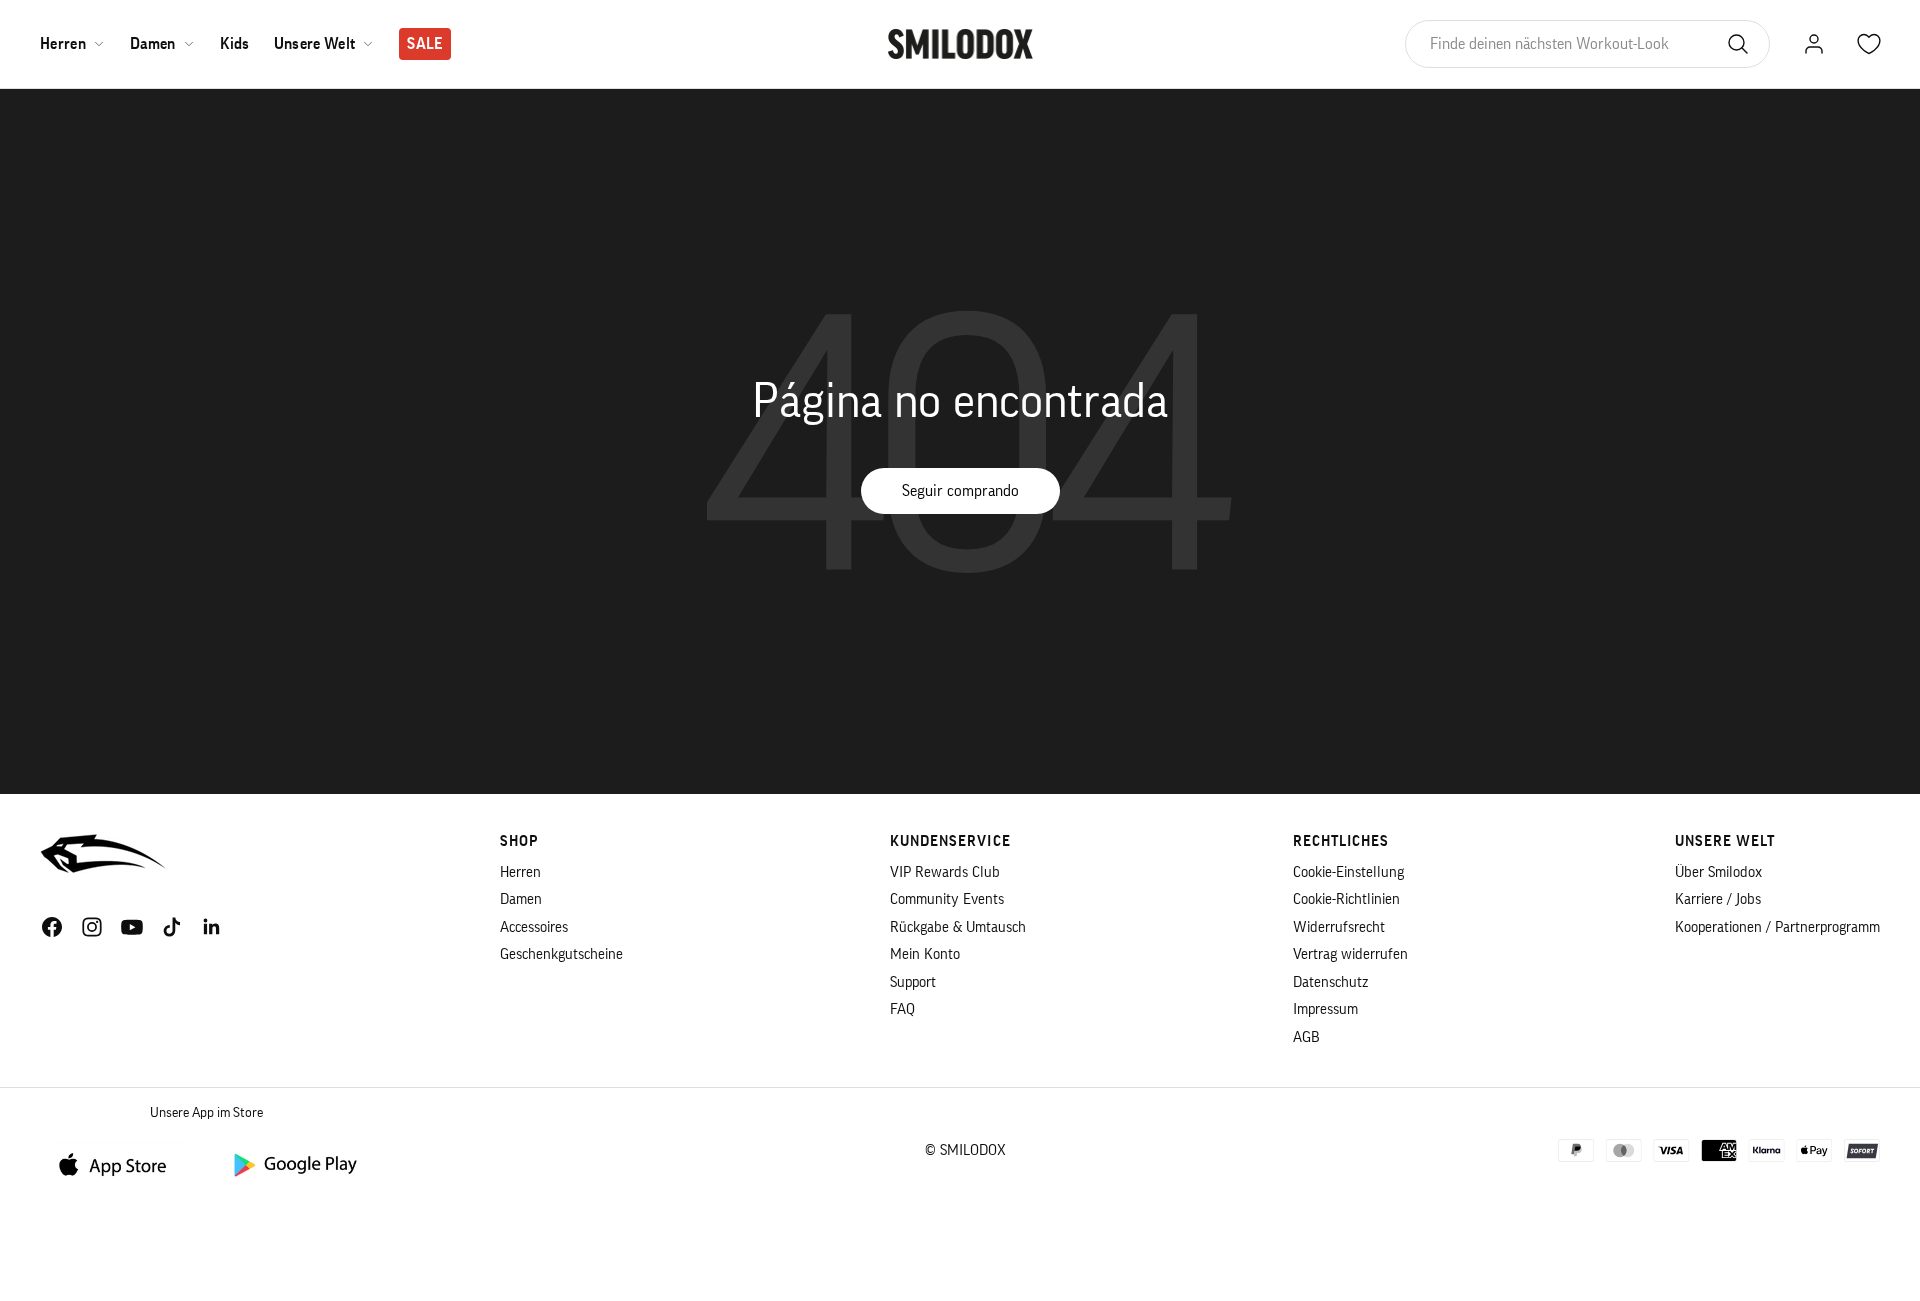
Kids (235, 44)
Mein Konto (925, 954)
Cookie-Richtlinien (1346, 899)
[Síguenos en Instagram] (92, 927)
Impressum (1325, 1009)
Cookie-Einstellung (1348, 872)
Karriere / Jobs (1718, 899)
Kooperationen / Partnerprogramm (1777, 927)
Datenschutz (1330, 982)
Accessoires (534, 927)
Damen (153, 44)
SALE (424, 44)
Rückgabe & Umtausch (958, 927)
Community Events (947, 899)
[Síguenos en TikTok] (172, 927)
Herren (63, 44)
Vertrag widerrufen (1350, 954)
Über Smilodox (1718, 872)
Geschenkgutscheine (561, 954)
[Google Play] (294, 1163)
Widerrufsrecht (1339, 927)
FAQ (902, 1009)
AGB (1306, 1037)
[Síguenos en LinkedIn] (212, 927)
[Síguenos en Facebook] (52, 927)
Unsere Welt (315, 44)
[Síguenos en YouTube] (132, 927)
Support (913, 982)
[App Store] (120, 1163)
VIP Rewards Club (945, 872)
